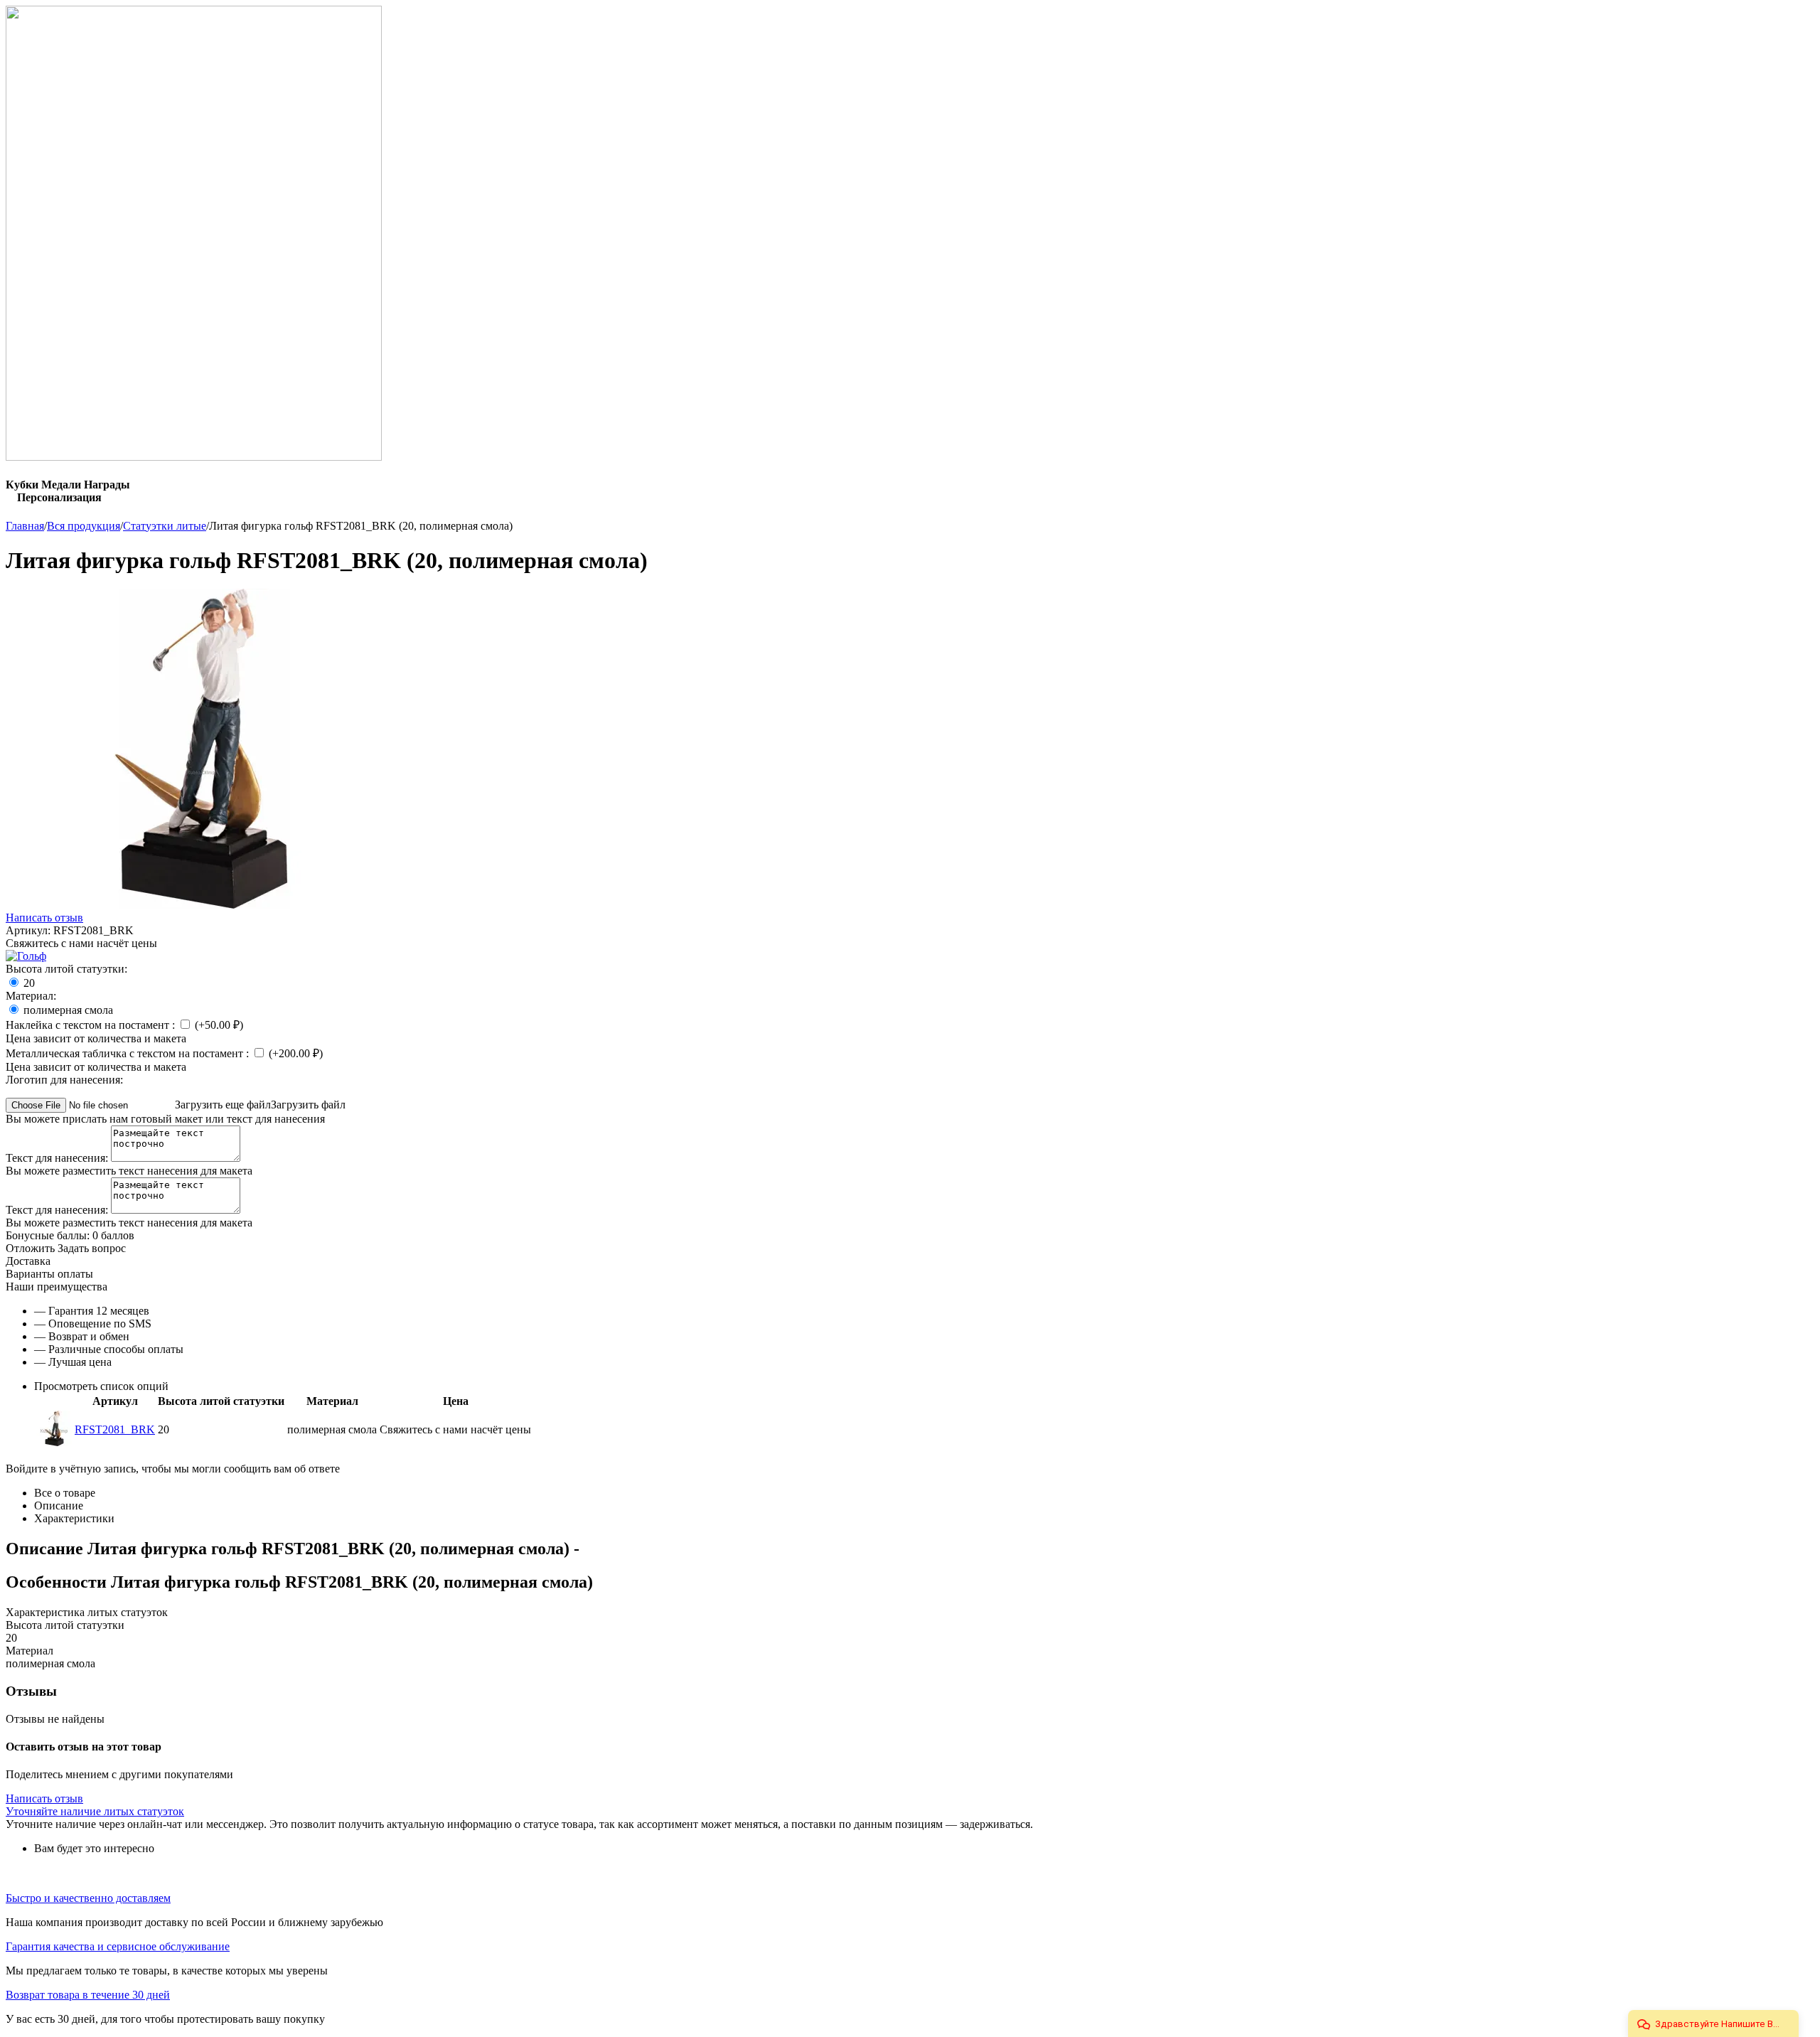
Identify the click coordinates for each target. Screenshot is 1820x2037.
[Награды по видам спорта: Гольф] (26, 956)
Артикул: (28, 930)
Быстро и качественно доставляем (88, 1898)
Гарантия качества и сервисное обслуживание (118, 1946)
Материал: (31, 996)
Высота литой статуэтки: (66, 969)
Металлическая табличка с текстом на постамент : (129, 1053)
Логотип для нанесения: (64, 1080)
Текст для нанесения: (58, 1158)
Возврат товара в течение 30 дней (88, 1995)
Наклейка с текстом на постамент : (92, 1025)
